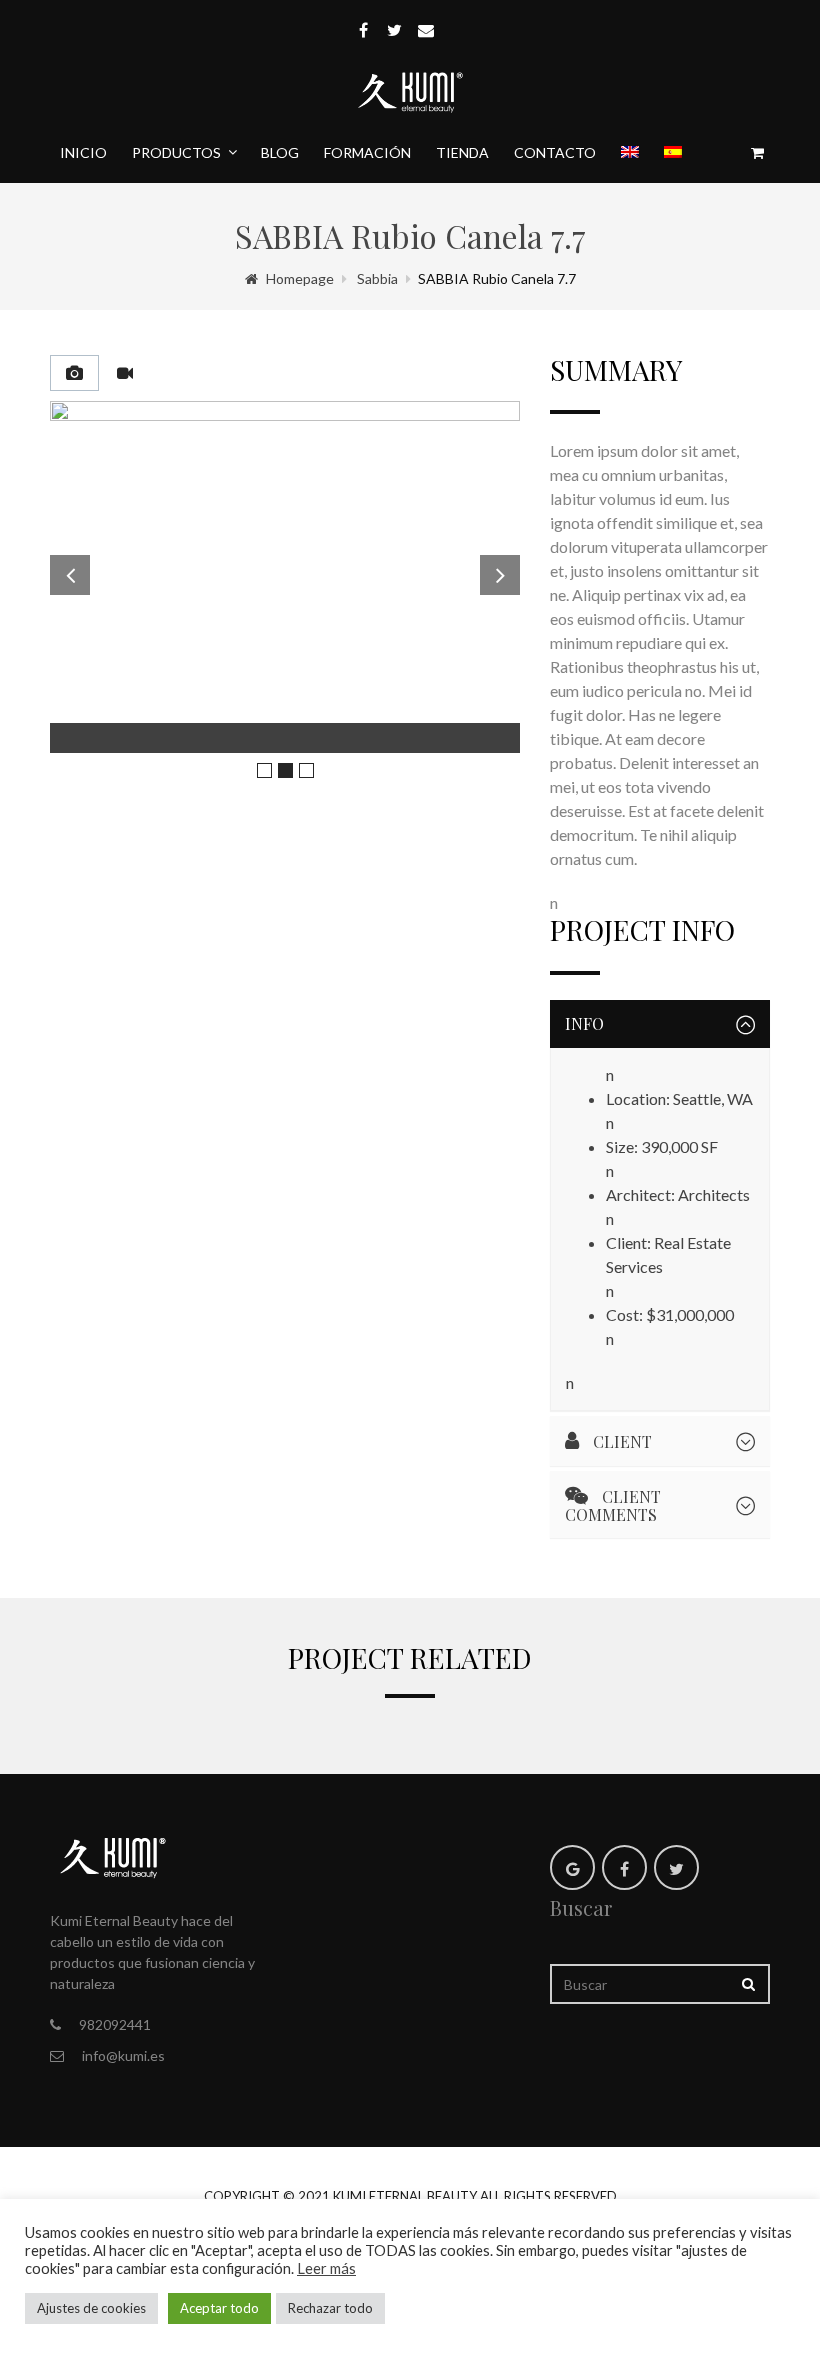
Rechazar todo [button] (330, 2308)
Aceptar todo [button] (219, 2308)
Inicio (83, 152)
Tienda (462, 152)
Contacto (555, 152)
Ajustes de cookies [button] (91, 2308)
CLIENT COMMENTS (613, 1505)
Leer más (326, 2268)
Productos (176, 152)
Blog (280, 152)
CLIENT (620, 1441)
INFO (584, 1023)
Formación (367, 152)
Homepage (300, 278)
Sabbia (377, 278)
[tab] (74, 373)
